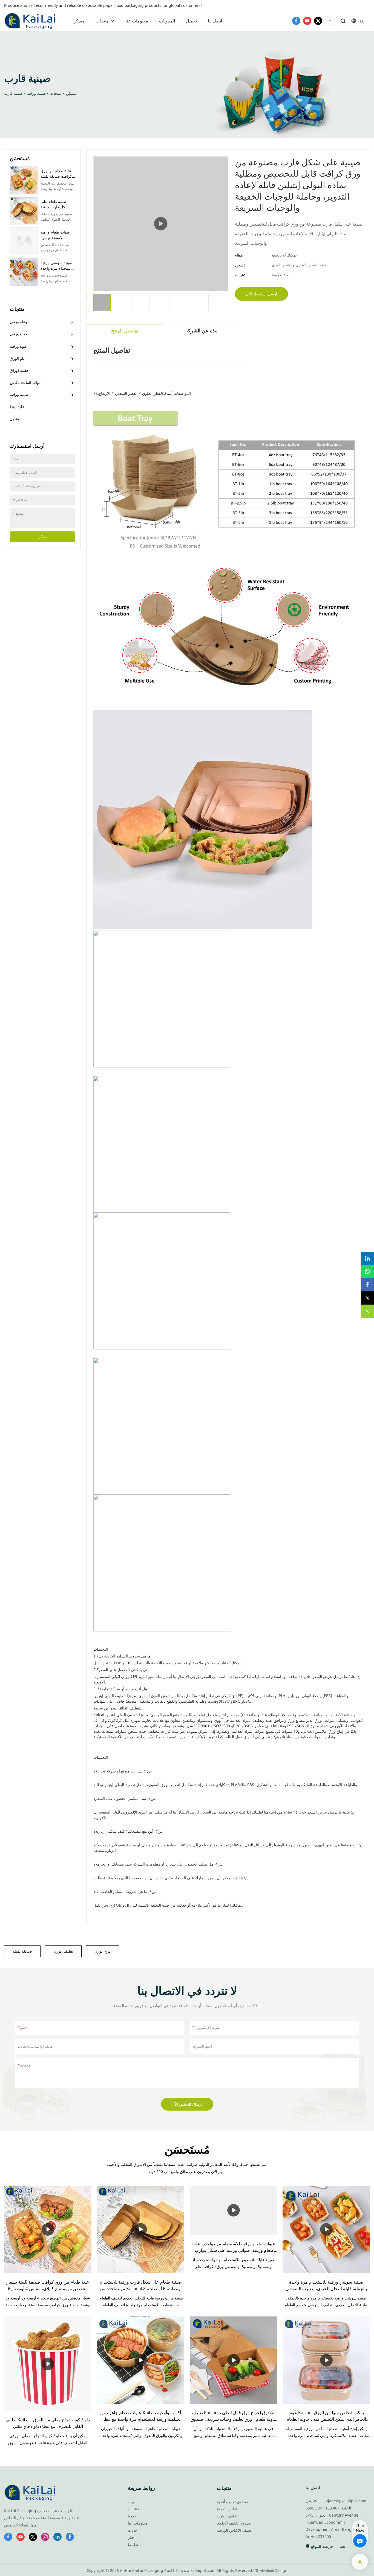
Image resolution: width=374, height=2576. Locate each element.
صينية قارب (13, 93)
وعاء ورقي (18, 322)
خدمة (132, 2516)
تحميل (191, 21)
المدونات (167, 21)
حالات (133, 2530)
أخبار (132, 2537)
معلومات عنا (137, 21)
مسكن (79, 21)
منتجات (102, 21)
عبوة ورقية (18, 346)
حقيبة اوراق (19, 370)
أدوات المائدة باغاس (26, 382)
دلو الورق (17, 358)
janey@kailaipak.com (347, 2501)
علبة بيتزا (17, 407)
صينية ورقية (36, 93)
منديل (15, 419)
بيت (131, 2502)
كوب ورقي (19, 334)
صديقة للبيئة (22, 1951)
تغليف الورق (63, 1951)
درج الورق (103, 1951)
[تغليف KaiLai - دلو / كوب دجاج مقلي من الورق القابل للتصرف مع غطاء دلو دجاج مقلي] (48, 2364)
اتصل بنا (215, 21)
